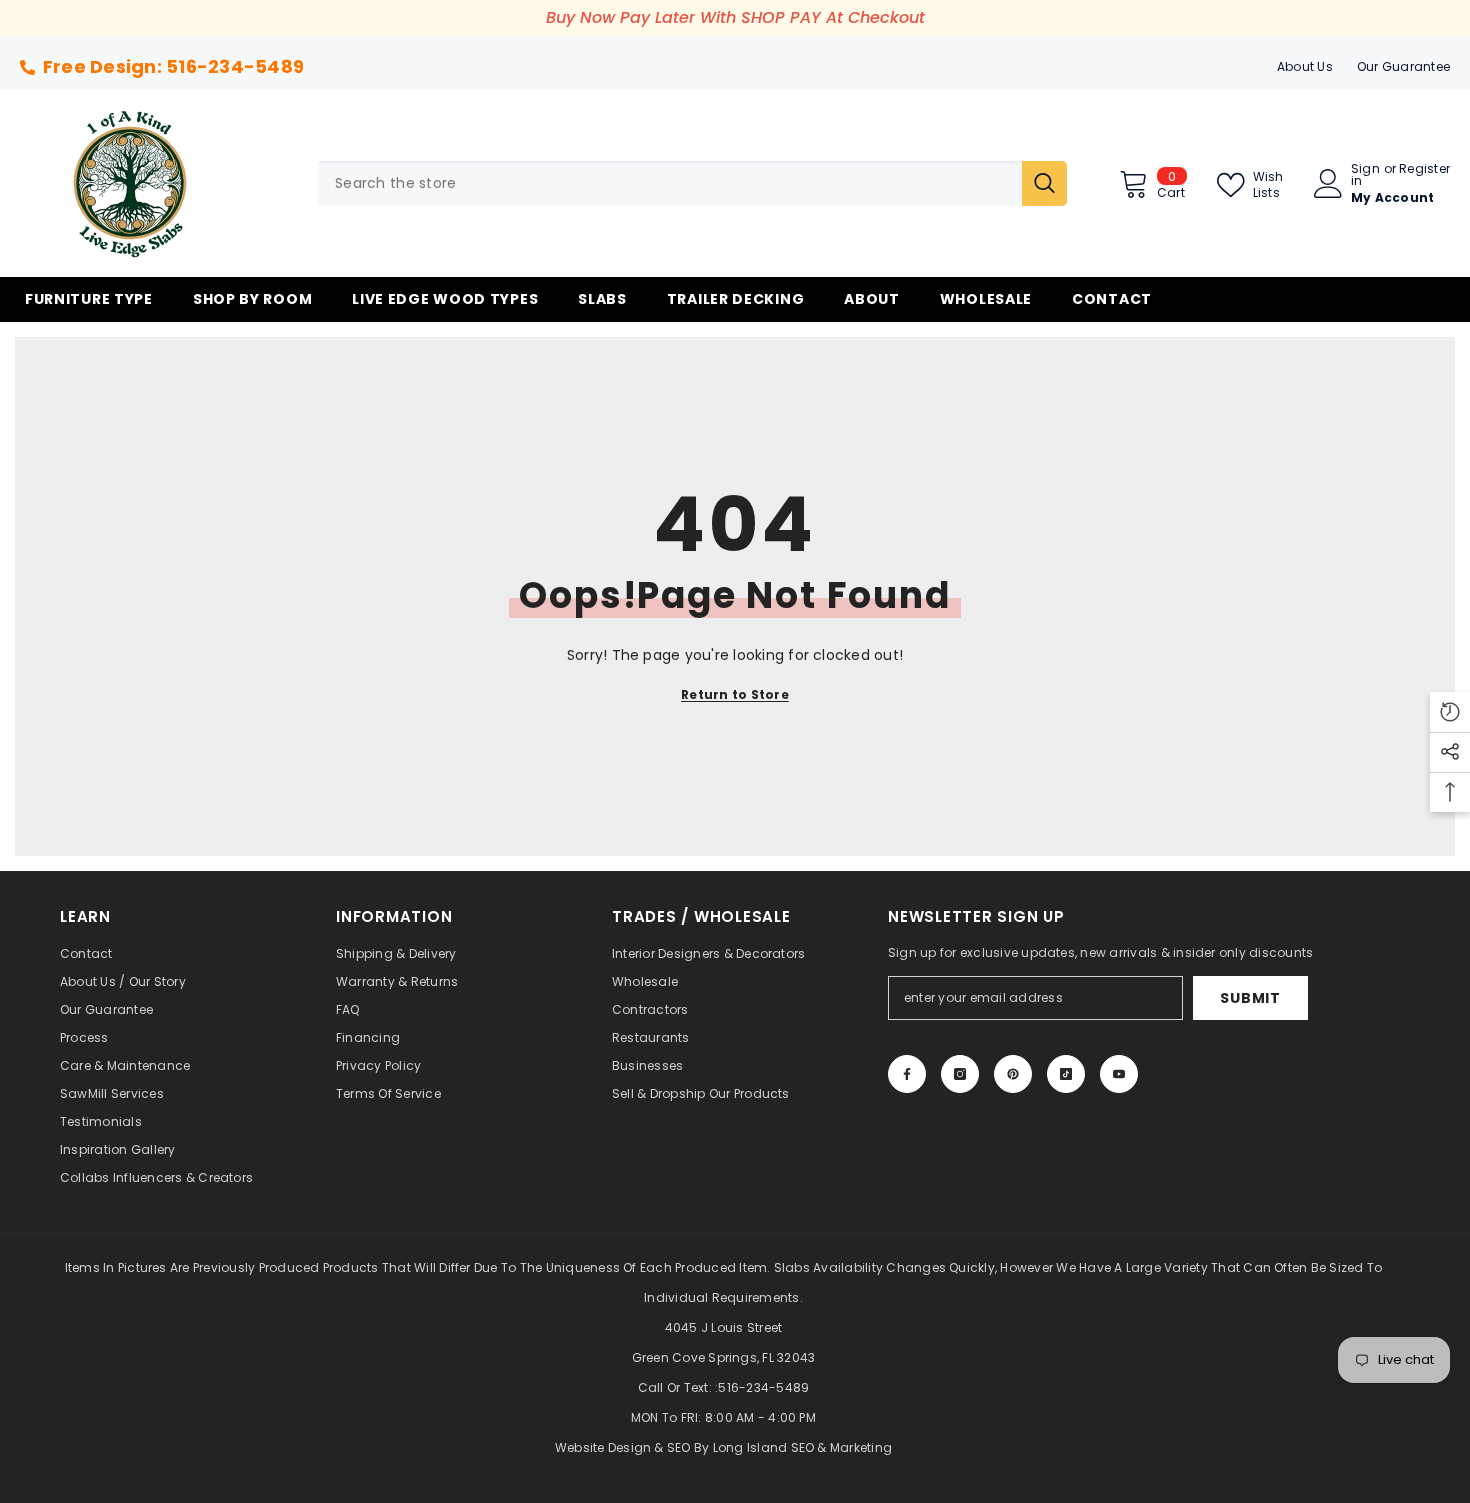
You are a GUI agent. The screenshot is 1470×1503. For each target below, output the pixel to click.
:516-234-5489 (762, 1387)
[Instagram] (960, 1074)
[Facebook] (907, 1074)
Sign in (1365, 175)
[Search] (692, 183)
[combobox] (669, 183)
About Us (1305, 66)
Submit (1250, 998)
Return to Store (735, 694)
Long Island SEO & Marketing (802, 1447)
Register (1424, 170)
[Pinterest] (1013, 1074)
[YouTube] (1119, 1074)
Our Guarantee (1403, 66)
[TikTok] (1066, 1074)
